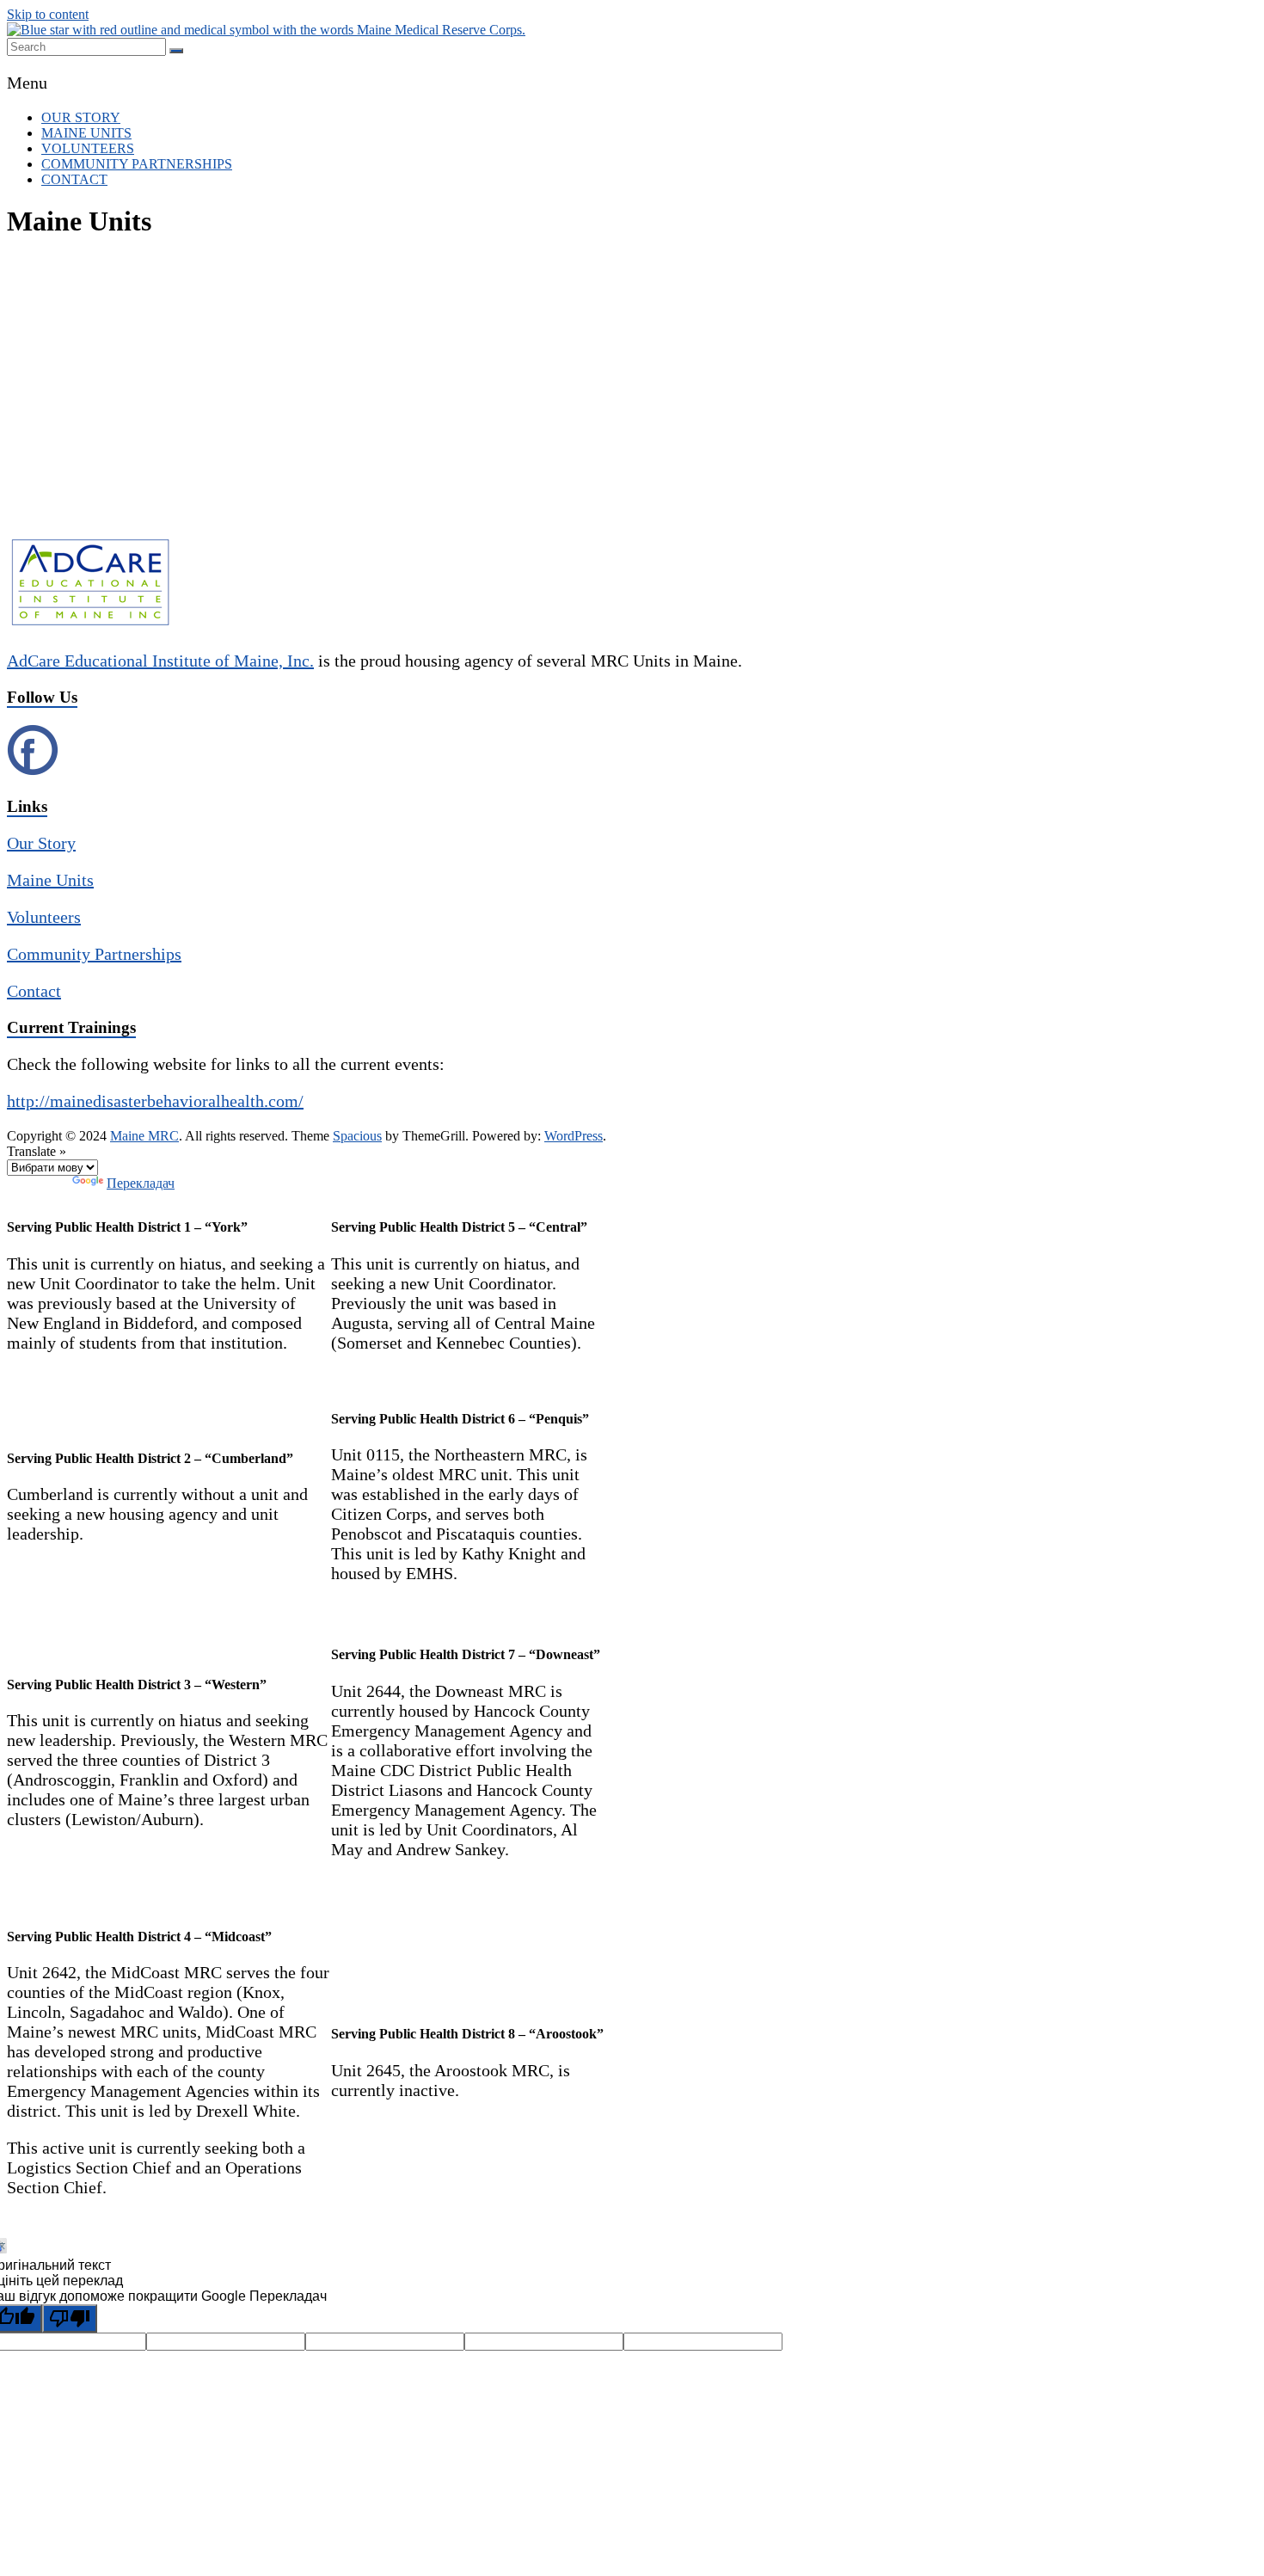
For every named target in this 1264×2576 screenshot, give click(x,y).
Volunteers (44, 917)
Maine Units (50, 880)
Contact (34, 991)
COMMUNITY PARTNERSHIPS (137, 164)
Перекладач (141, 1183)
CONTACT (74, 179)
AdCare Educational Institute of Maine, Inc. (160, 661)
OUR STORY (81, 117)
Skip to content (48, 14)
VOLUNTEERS (88, 148)
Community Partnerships (94, 954)
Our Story (41, 843)
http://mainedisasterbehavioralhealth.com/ (155, 1101)
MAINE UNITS (86, 133)
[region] (632, 395)
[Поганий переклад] (70, 2318)
